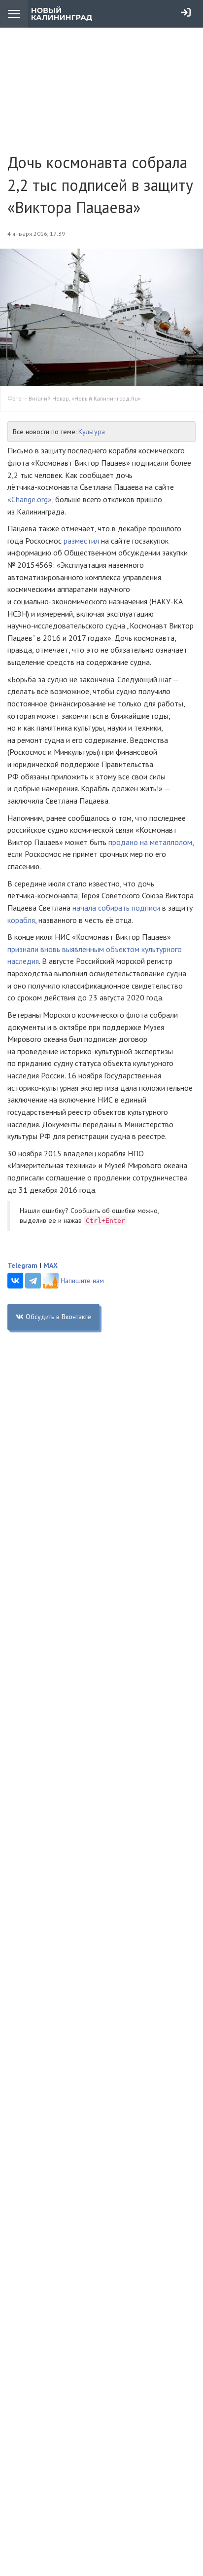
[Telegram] (33, 1281)
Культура (92, 432)
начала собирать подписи (116, 908)
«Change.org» (30, 499)
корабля (21, 920)
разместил (81, 541)
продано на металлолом (150, 842)
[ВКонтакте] (15, 1281)
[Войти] (186, 12)
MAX (51, 1265)
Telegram (22, 1265)
